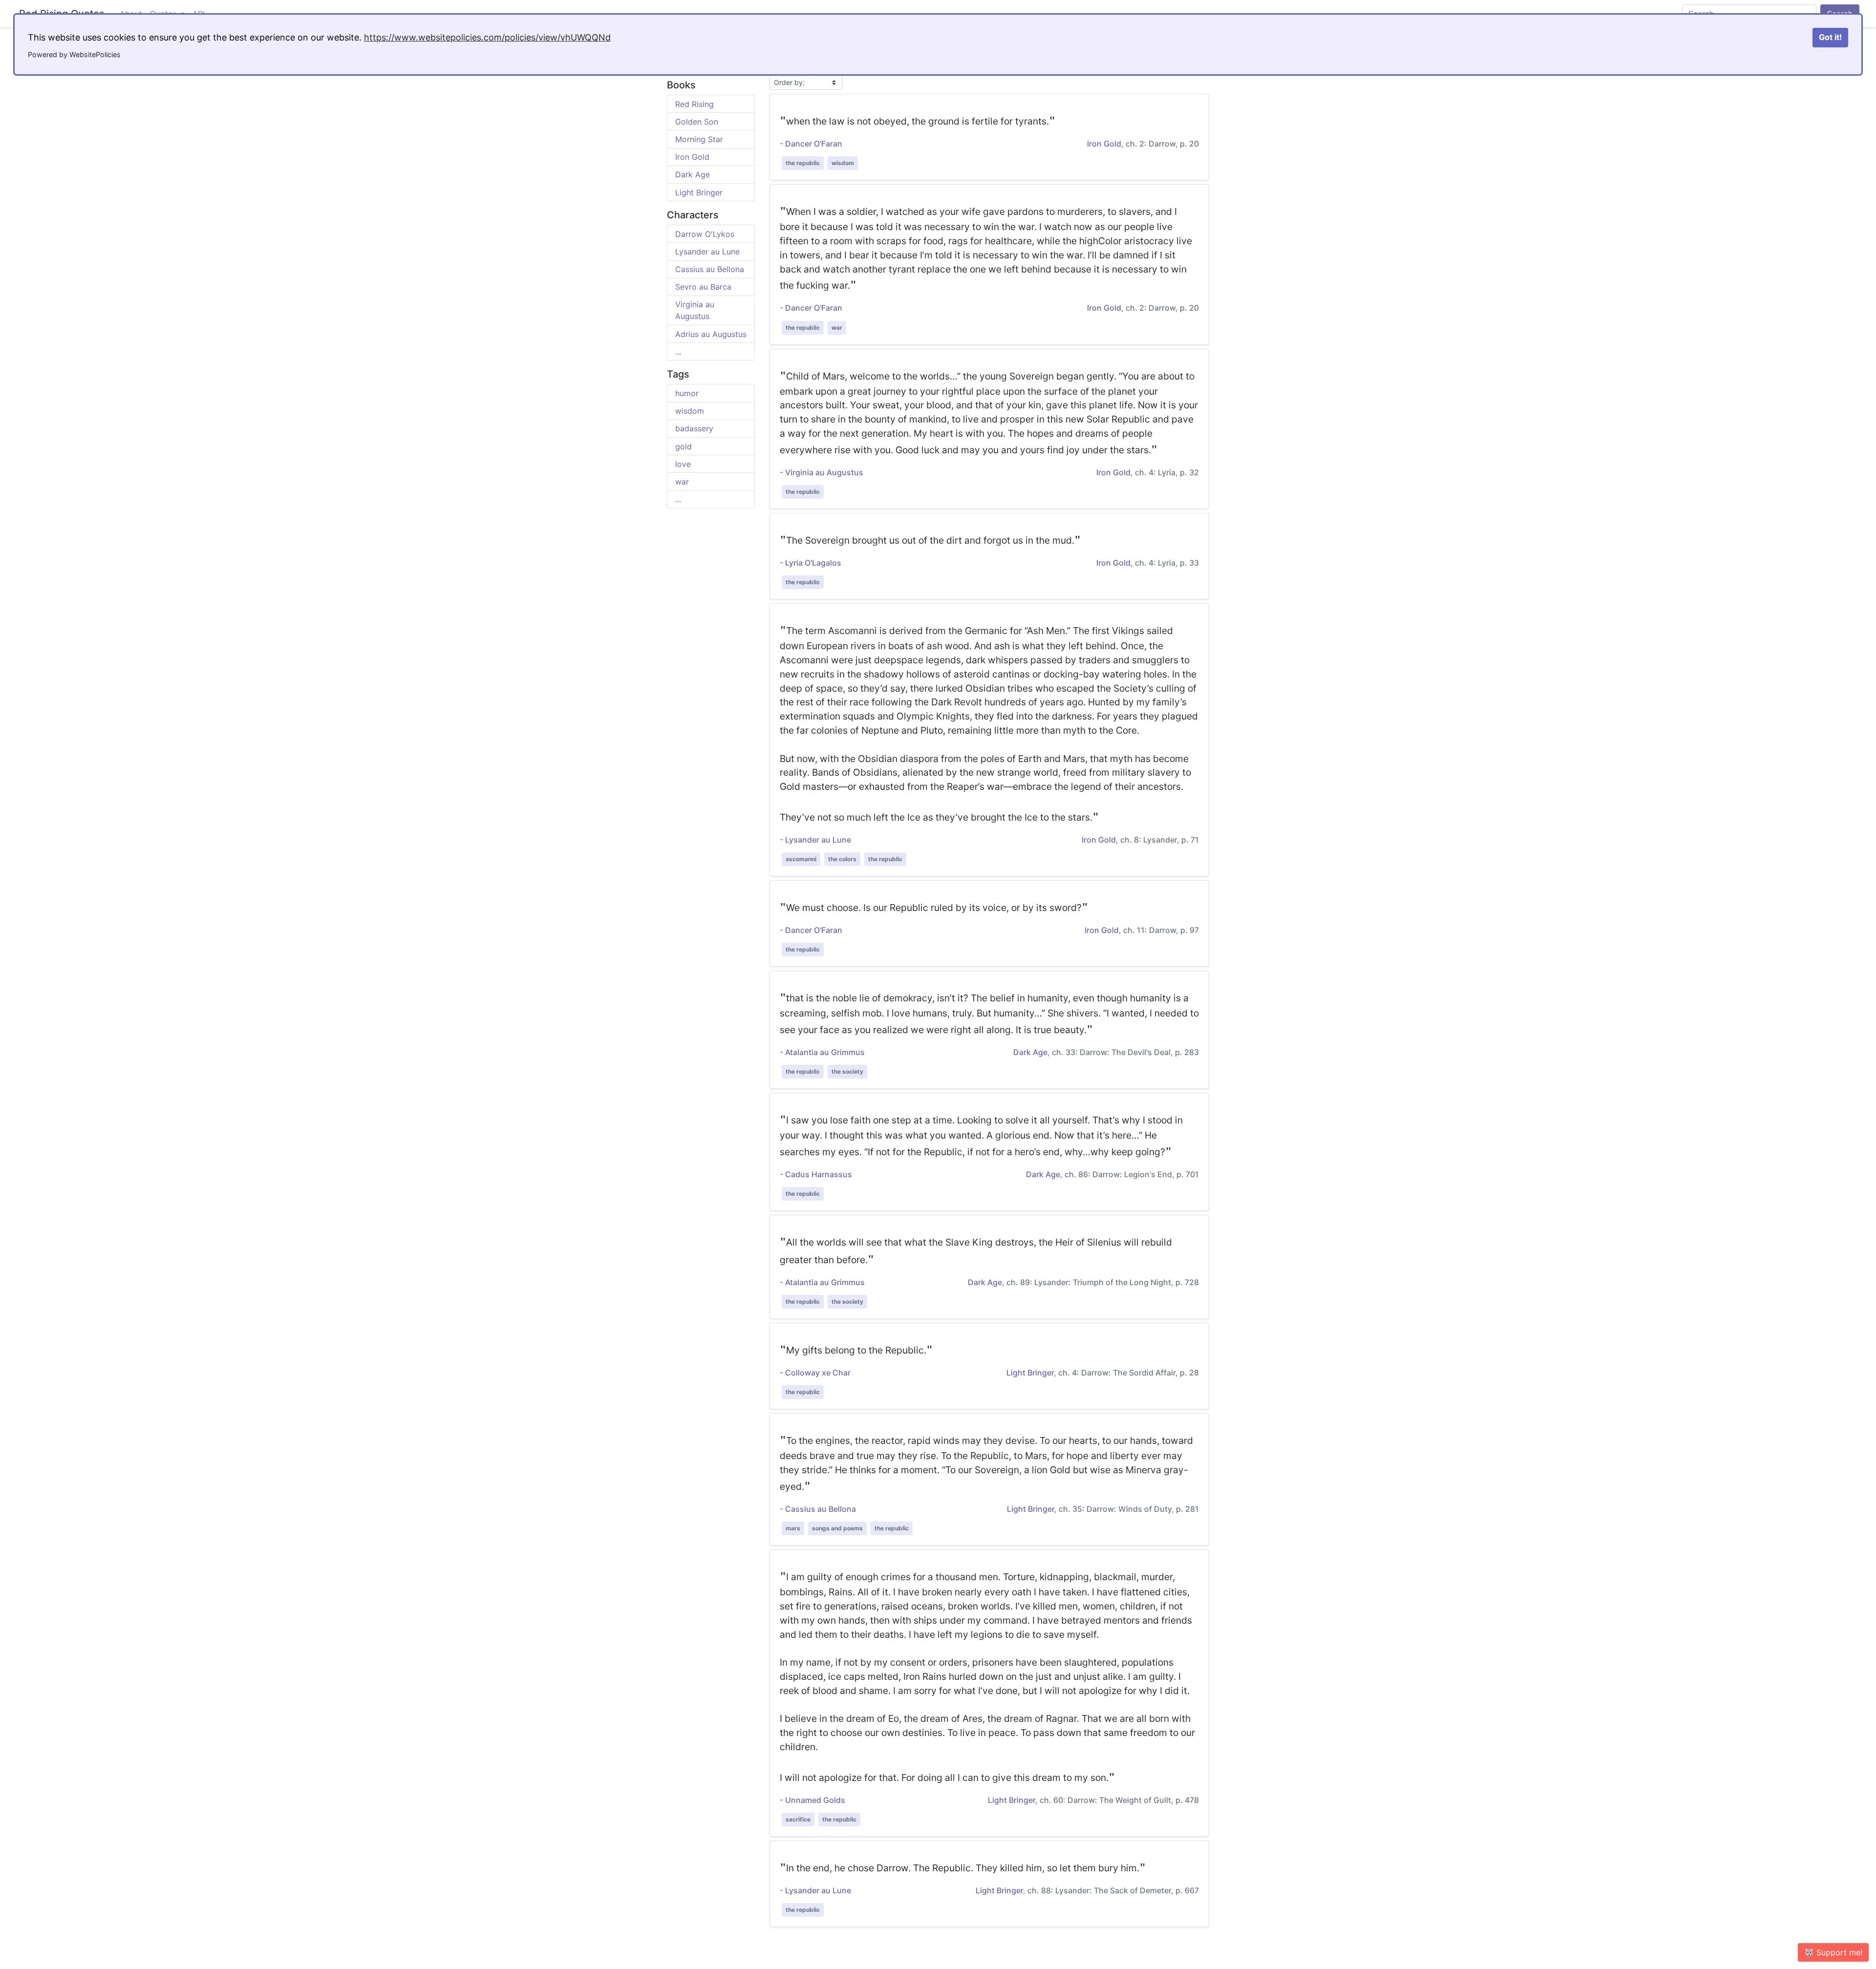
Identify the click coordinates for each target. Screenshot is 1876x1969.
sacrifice (798, 1819)
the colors (842, 859)
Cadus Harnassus (819, 1174)
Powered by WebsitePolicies (74, 54)
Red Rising (694, 104)
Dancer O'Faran (814, 144)
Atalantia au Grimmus (825, 1052)
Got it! (1830, 37)
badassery (694, 428)
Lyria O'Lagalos (813, 563)
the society (847, 1071)
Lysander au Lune (707, 252)
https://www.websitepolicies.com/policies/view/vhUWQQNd (487, 37)
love (683, 464)
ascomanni (801, 859)
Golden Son (697, 122)
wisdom (690, 411)
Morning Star (699, 139)
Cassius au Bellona (710, 269)
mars (793, 1528)
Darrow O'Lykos (705, 234)
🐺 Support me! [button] (1833, 1952)
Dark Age (693, 174)
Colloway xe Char (818, 1373)
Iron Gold (692, 157)
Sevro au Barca (703, 287)
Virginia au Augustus (824, 472)
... (678, 352)
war (682, 482)
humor (687, 393)
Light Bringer (699, 192)
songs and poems (837, 1528)
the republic (803, 163)
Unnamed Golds (815, 1800)
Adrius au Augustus (711, 334)
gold (683, 446)
